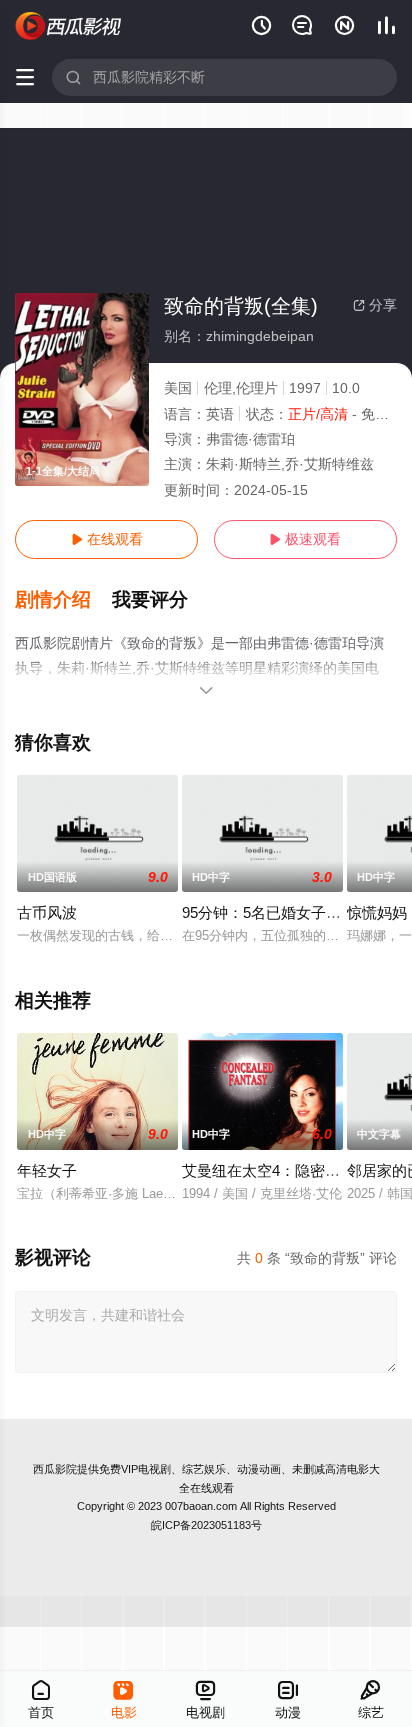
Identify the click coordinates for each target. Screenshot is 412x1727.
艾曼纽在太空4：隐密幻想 (268, 1170)
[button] (63, 600)
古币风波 (47, 912)
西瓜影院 (55, 1469)
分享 (375, 305)
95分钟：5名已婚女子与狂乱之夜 (291, 912)
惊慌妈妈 (377, 912)
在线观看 (107, 539)
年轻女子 (47, 1170)
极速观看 (305, 539)
